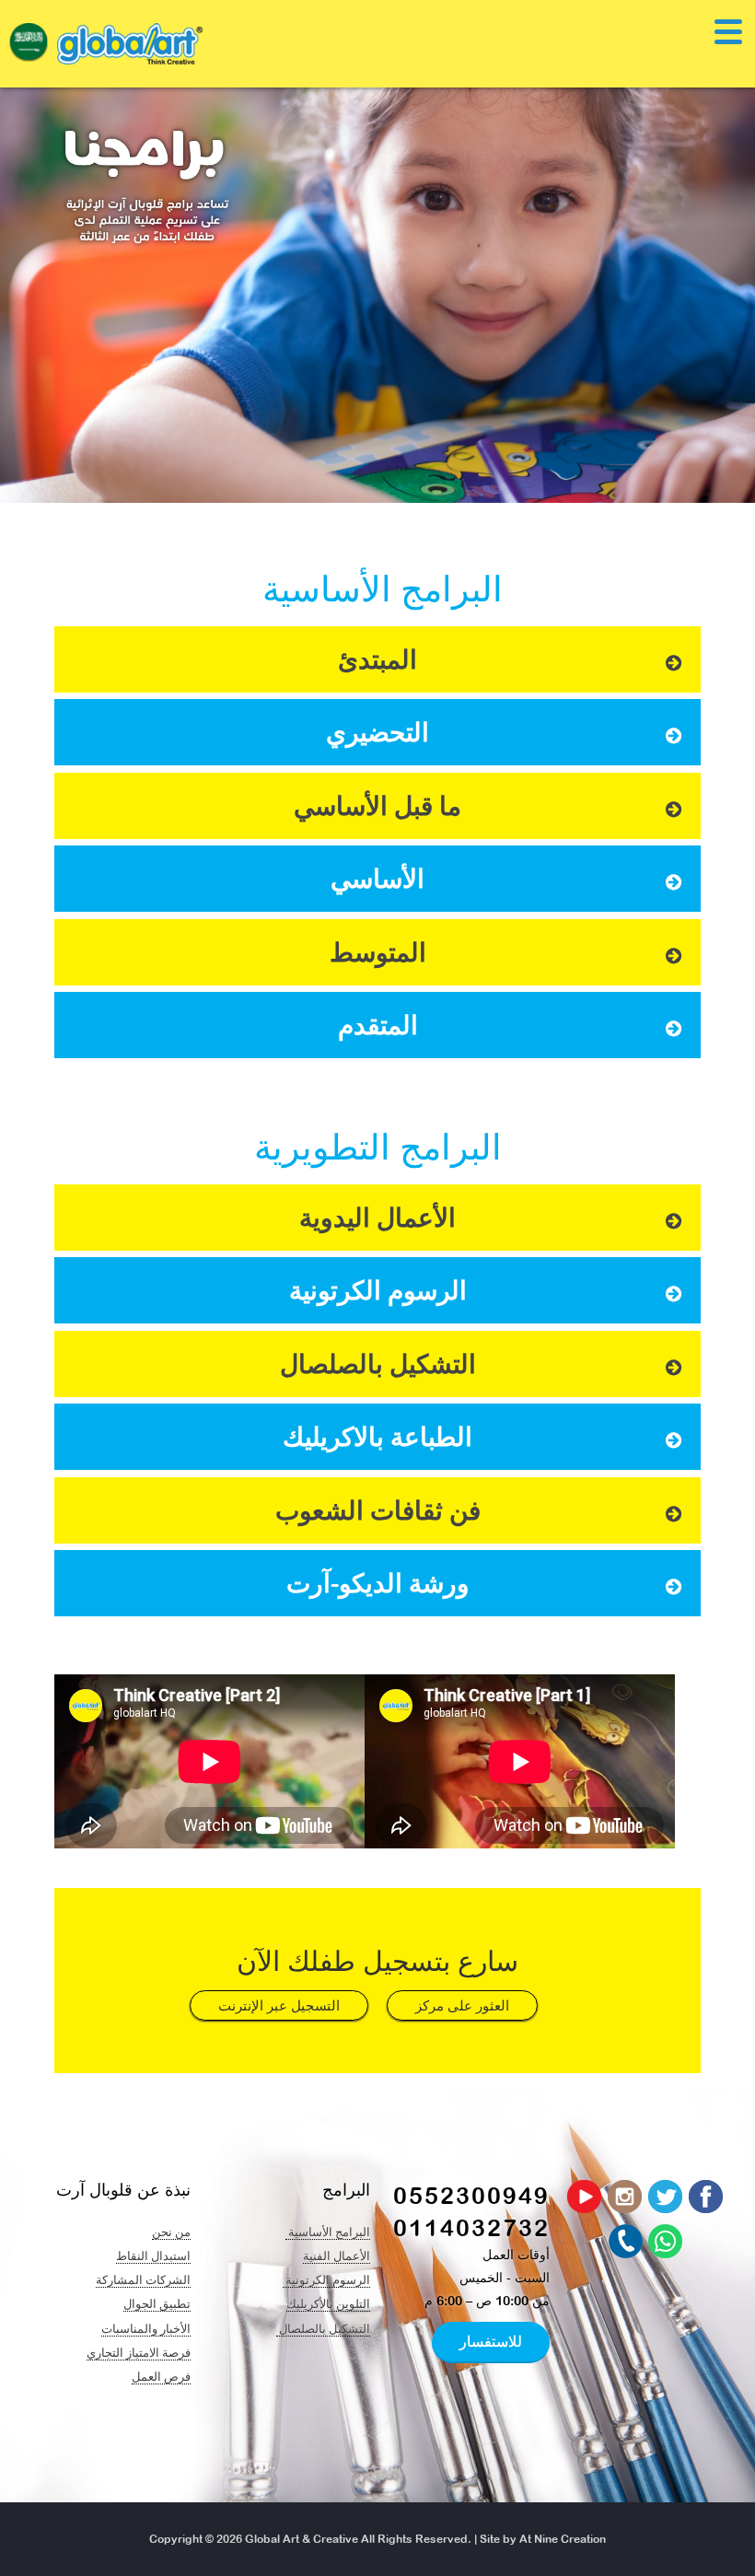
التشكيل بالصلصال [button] (378, 1364)
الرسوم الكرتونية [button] (378, 1290)
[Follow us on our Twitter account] (667, 2197)
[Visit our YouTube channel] (586, 2197)
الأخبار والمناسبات (146, 2328)
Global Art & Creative (302, 2539)
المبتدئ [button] (377, 659)
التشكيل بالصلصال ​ (323, 2328)
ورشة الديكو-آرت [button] (378, 1583)
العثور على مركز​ (462, 2005)
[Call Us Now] (626, 2242)
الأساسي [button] (377, 879)
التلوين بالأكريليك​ (328, 2303)
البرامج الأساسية (328, 2232)
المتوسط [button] (378, 952)
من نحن (171, 2232)
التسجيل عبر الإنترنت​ (279, 2005)
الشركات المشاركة (143, 2279)
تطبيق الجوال (157, 2303)
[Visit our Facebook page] (707, 2197)
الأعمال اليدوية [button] (377, 1218)
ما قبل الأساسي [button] (377, 806)
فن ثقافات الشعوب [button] (378, 1510)
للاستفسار (491, 2341)
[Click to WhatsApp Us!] (667, 2242)
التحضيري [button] (377, 732)
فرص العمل (161, 2376)
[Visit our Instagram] (626, 2197)
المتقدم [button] (378, 1025)
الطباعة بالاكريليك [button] (377, 1437)
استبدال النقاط (153, 2255)
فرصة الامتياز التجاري (139, 2352)
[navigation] (29, 47)
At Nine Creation (563, 2539)
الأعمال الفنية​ (337, 2255)
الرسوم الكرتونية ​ (326, 2279)
